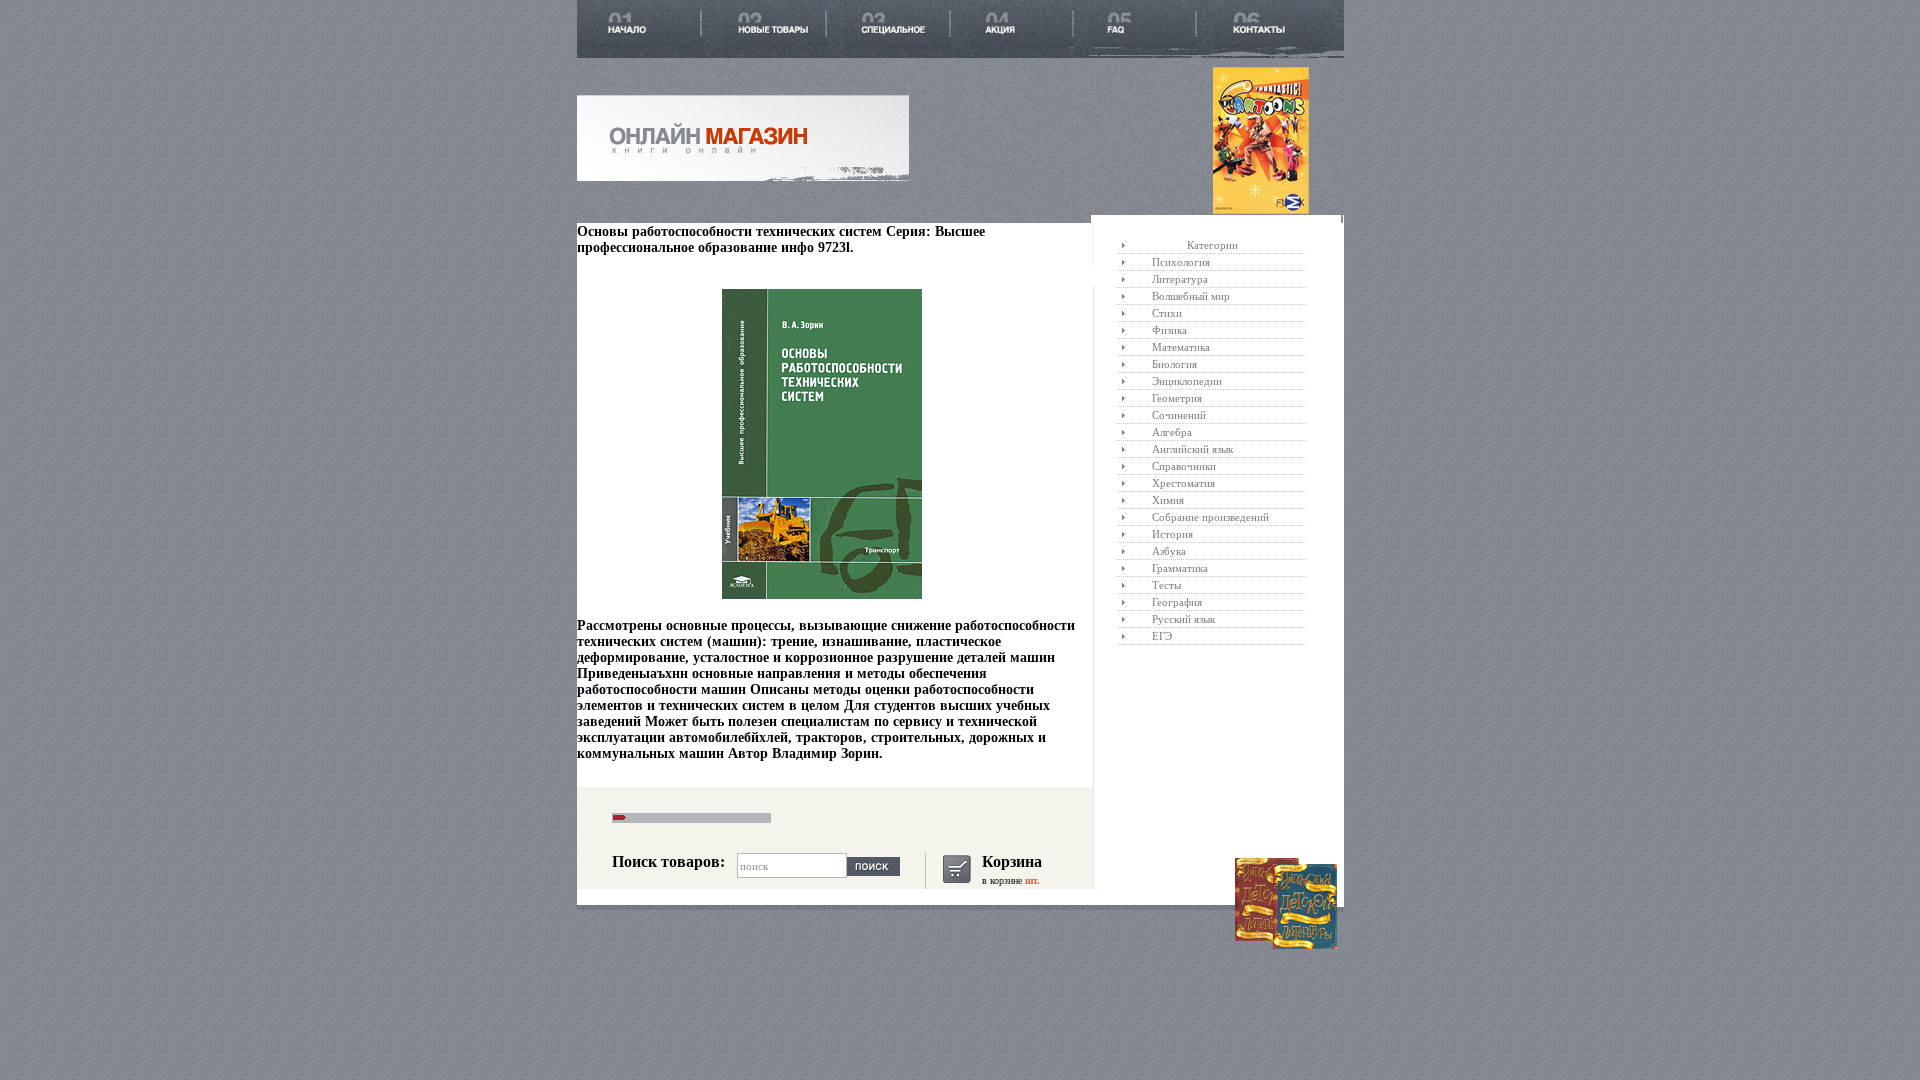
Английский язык (1192, 449)
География (1177, 602)
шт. (1031, 880)
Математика (1181, 347)
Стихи (1167, 313)
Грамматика (1180, 568)
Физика (1169, 330)
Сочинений (1179, 415)
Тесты (1166, 585)
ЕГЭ (1162, 636)
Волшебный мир (1191, 296)
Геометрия (1177, 398)
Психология (1181, 262)
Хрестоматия (1183, 483)
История (1172, 534)
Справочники (1184, 466)
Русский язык (1183, 619)
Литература (1180, 279)
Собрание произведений (1210, 517)
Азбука (1169, 551)
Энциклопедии (1187, 381)
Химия (1168, 500)
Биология (1174, 364)
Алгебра (1172, 432)
